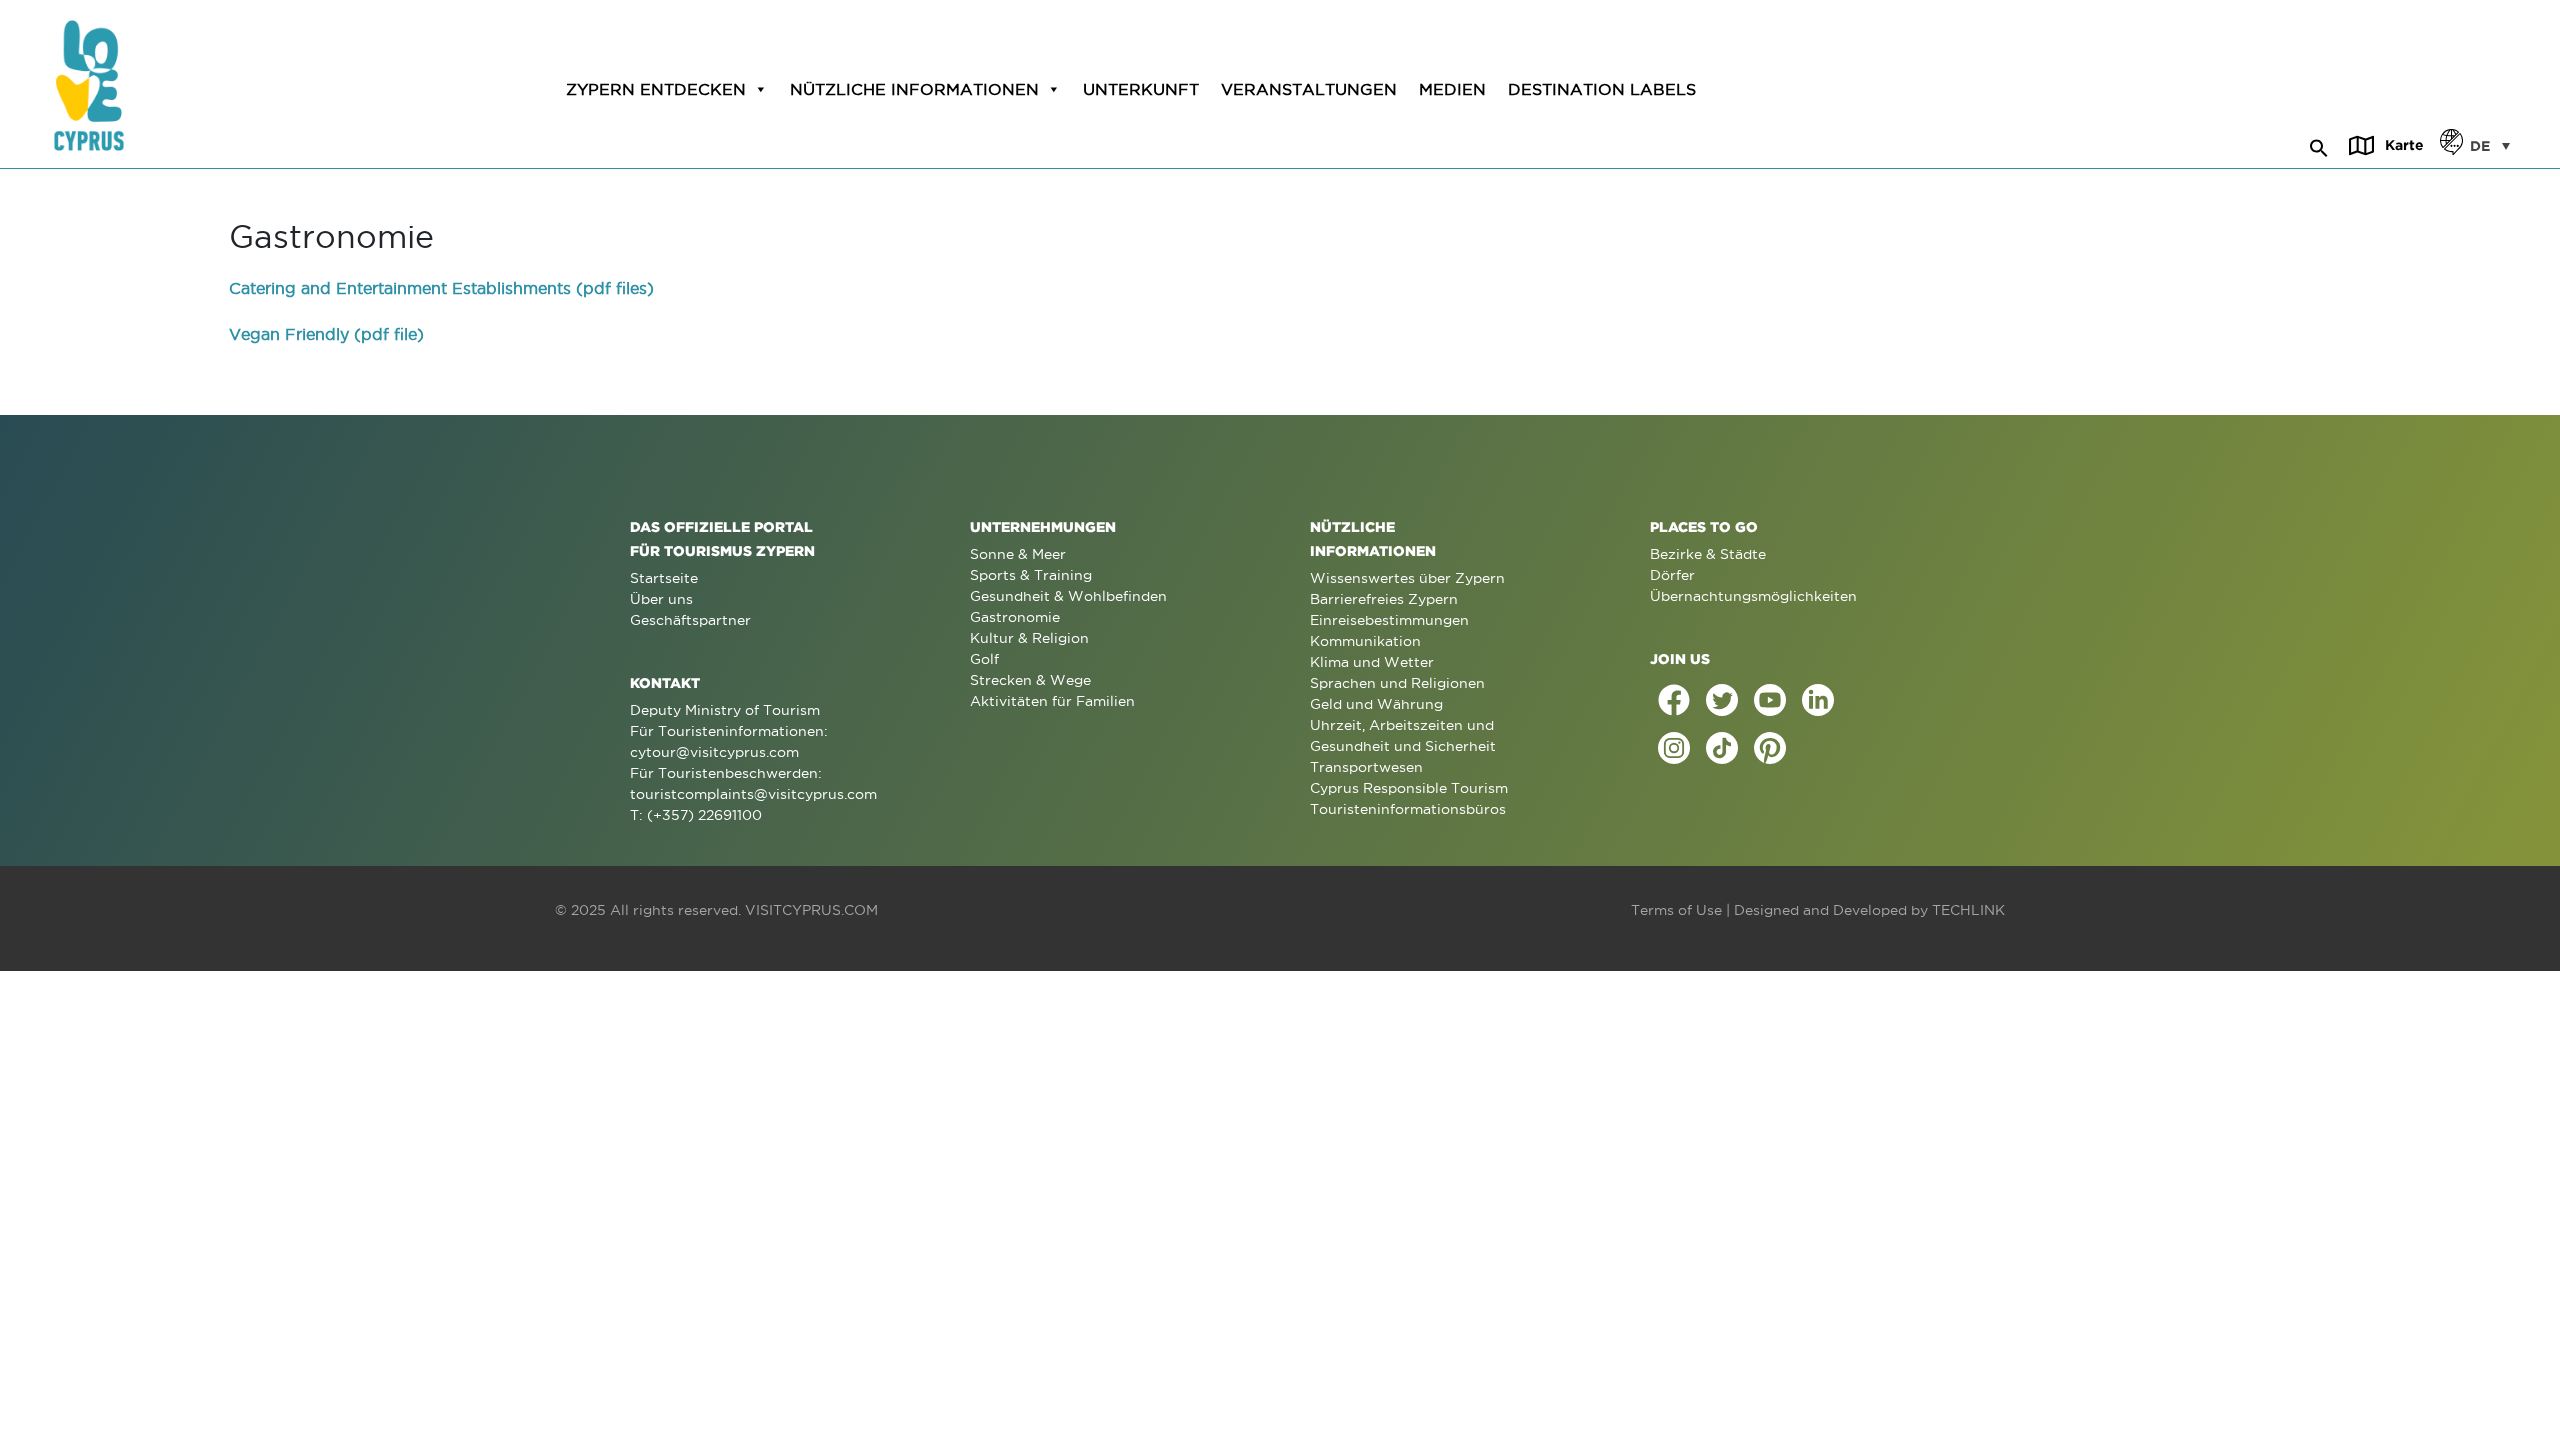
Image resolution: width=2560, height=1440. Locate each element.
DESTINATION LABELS (1602, 89)
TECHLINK (1968, 910)
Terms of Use (1676, 910)
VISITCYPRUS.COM (811, 910)
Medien (1452, 89)
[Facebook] (1674, 700)
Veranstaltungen (1309, 89)
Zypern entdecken (656, 89)
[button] (2319, 145)
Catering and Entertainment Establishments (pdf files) (441, 288)
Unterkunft (1141, 89)
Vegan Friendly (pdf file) (326, 334)
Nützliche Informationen (914, 89)
